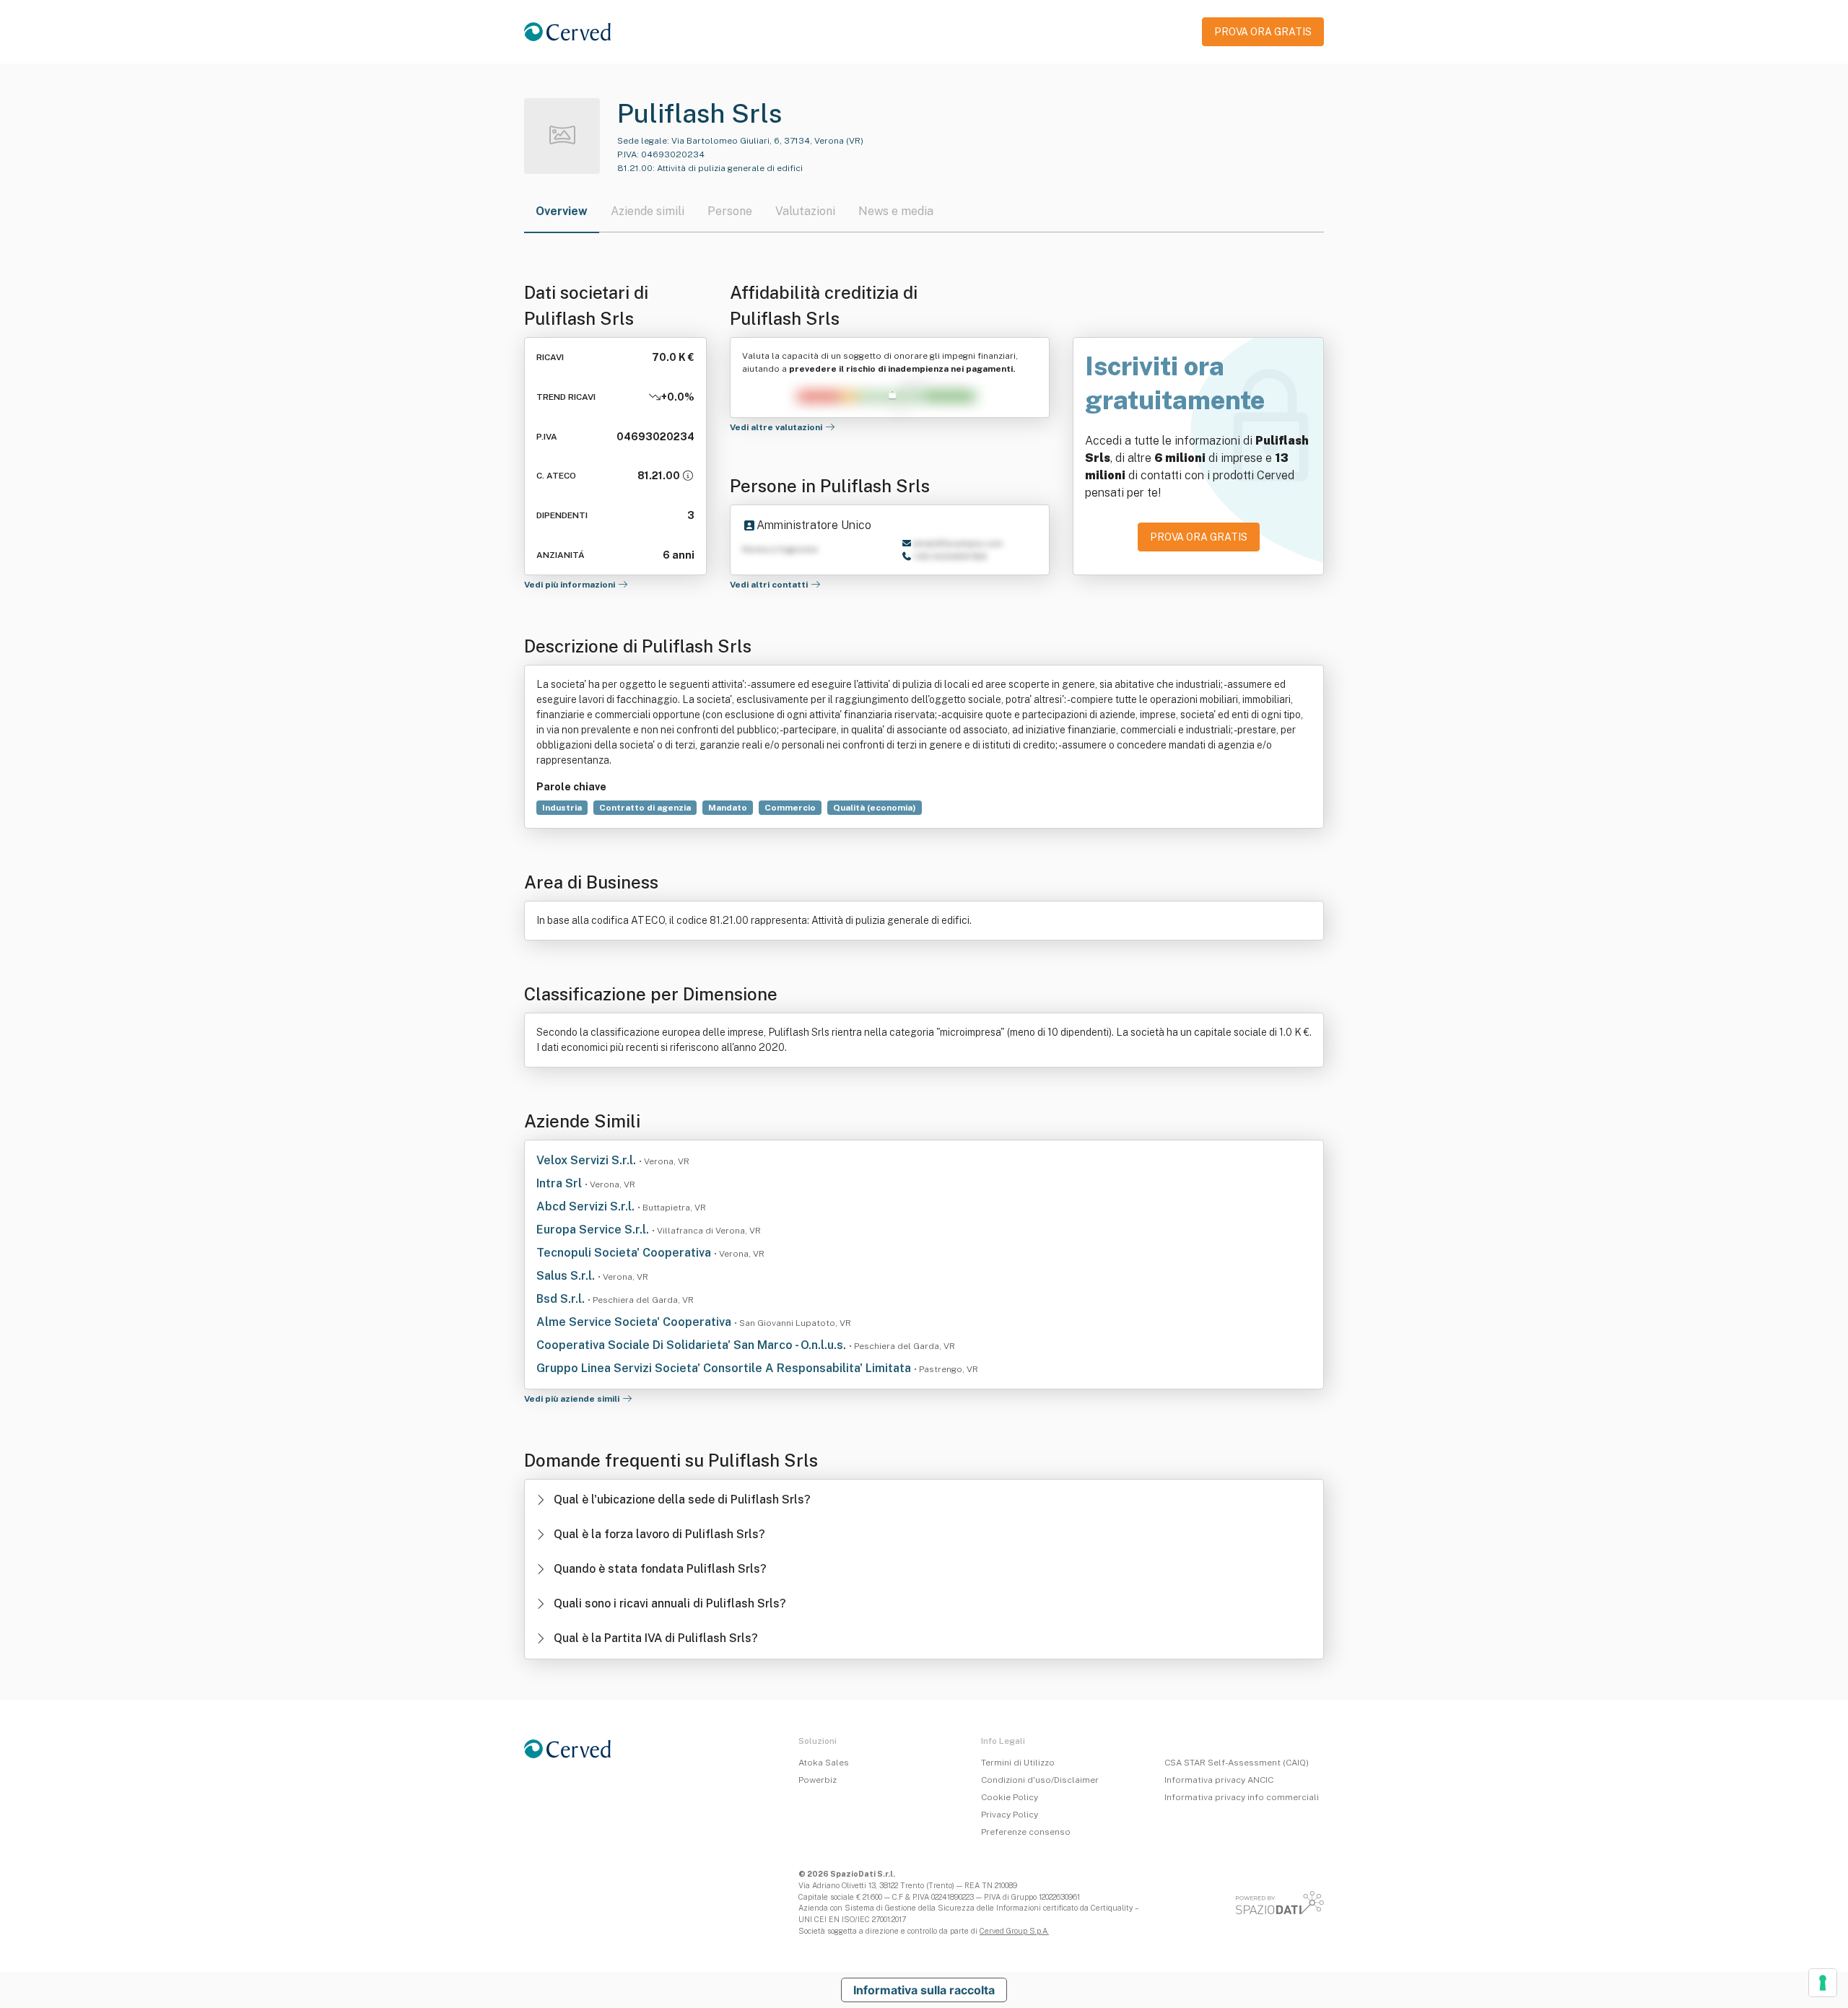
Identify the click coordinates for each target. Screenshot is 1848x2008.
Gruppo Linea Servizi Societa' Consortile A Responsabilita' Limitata (725, 1368)
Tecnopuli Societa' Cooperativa (625, 1253)
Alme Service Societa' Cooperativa (635, 1322)
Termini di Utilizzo (1018, 1763)
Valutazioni (805, 211)
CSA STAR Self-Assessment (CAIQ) (1237, 1763)
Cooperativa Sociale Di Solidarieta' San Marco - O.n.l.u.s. (693, 1345)
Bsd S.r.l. (562, 1299)
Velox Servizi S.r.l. (588, 1160)
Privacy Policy (1010, 1815)
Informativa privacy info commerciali (1242, 1797)
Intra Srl (561, 1183)
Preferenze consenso (1026, 1832)
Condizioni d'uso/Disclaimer (1040, 1780)
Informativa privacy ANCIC (1219, 1780)
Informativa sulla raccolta (924, 1990)
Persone (730, 211)
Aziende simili (648, 211)
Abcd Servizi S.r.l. (587, 1206)
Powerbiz (818, 1780)
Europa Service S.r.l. (594, 1230)
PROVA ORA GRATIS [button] (1263, 32)
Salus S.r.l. (567, 1276)
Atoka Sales (824, 1763)
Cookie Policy (1010, 1797)
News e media (896, 211)
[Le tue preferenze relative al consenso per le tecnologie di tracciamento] (1823, 1983)
